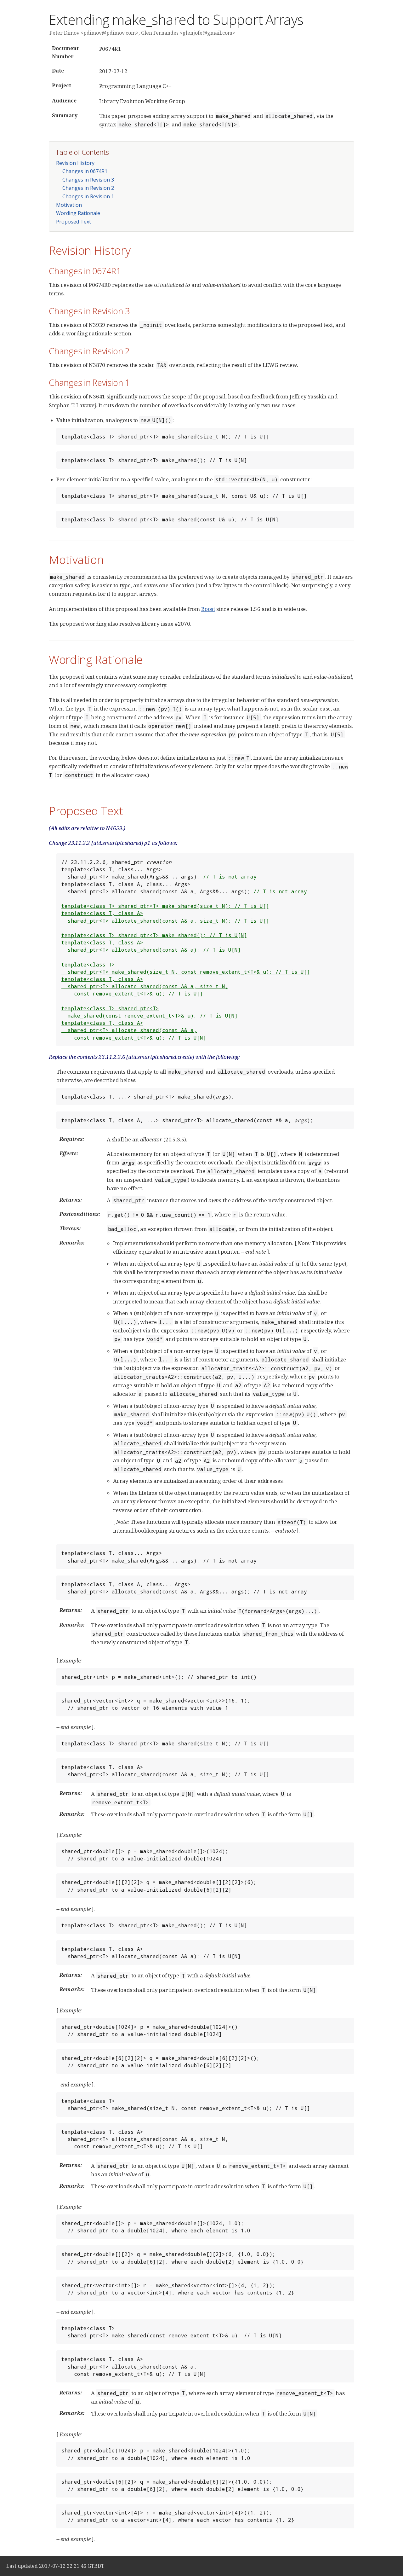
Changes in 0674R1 (85, 171)
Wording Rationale (78, 213)
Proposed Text (74, 222)
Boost (208, 609)
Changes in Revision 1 (88, 196)
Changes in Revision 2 (88, 188)
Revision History (75, 163)
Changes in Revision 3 (88, 180)
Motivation (69, 205)
